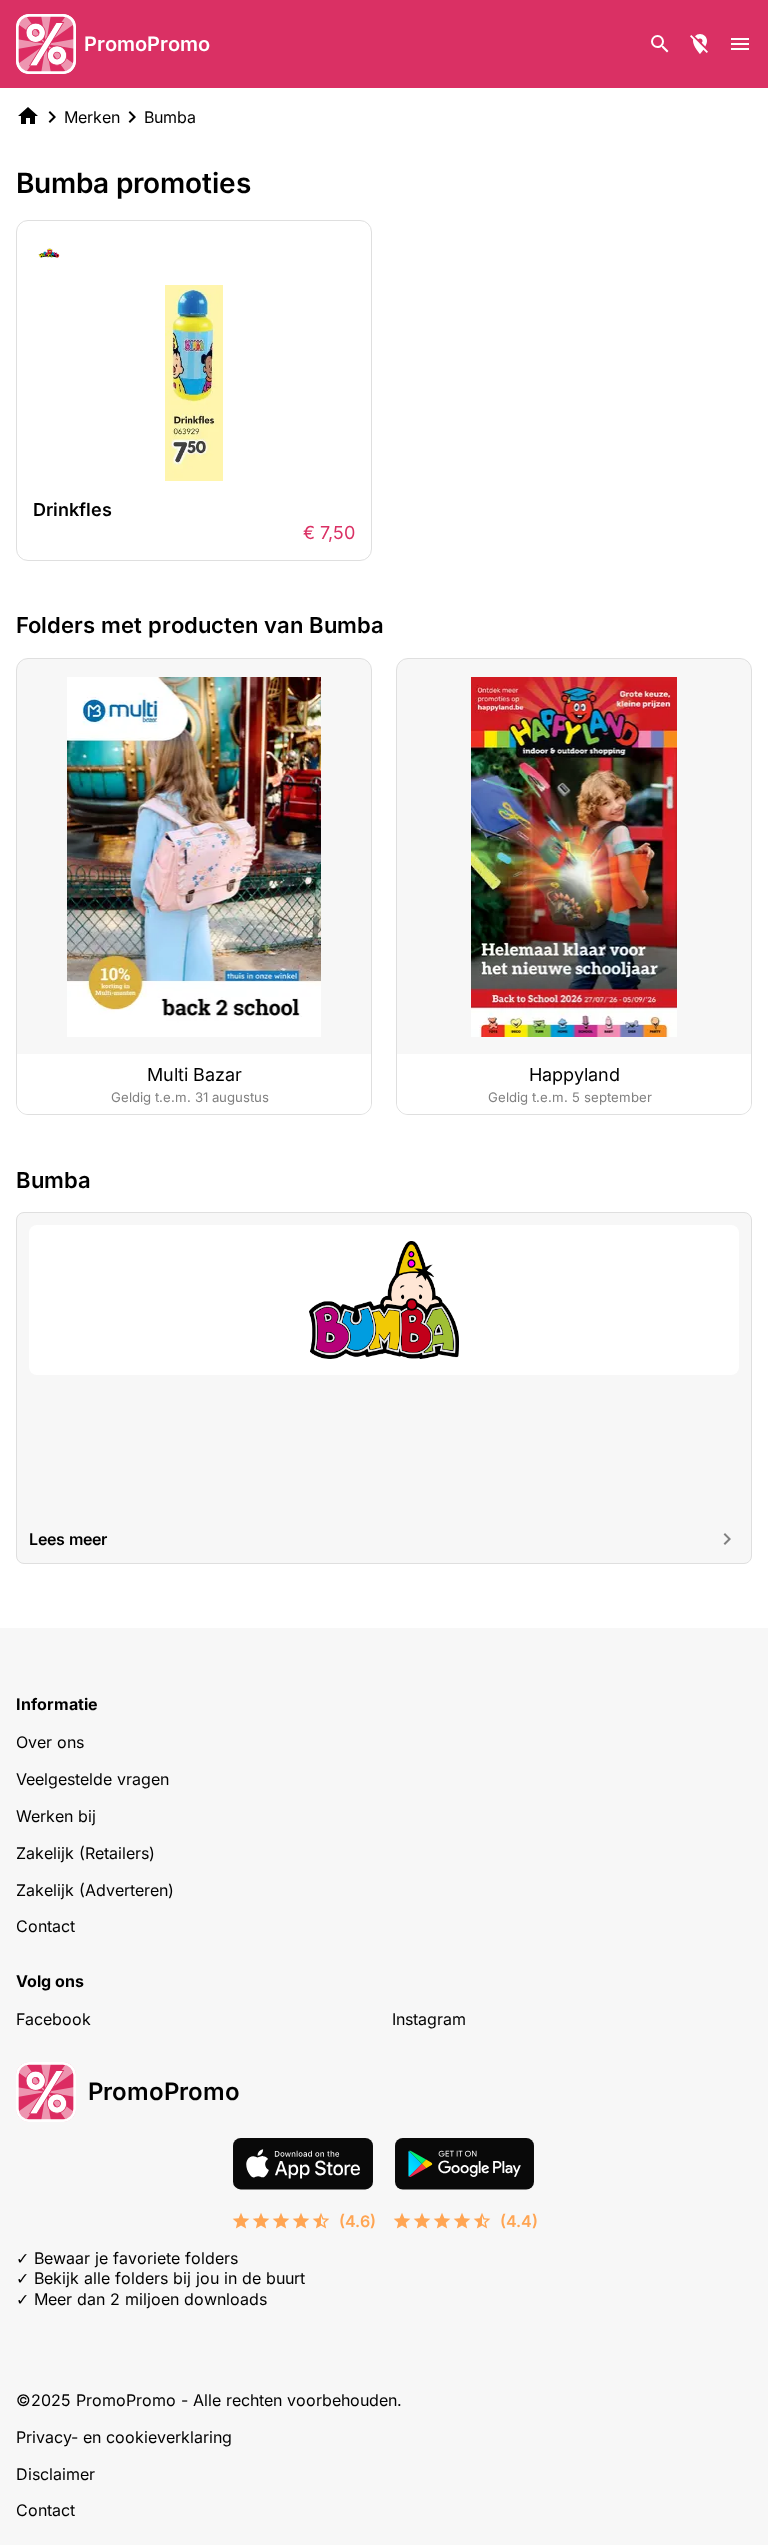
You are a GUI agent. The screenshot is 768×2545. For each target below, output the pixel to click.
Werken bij (56, 1816)
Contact (45, 1926)
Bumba (170, 117)
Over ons (50, 1742)
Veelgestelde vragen (92, 1779)
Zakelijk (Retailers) (85, 1853)
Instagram (429, 2019)
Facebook (53, 2019)
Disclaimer (55, 2474)
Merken (92, 117)
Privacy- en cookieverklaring (124, 2437)
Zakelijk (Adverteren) (95, 1890)
